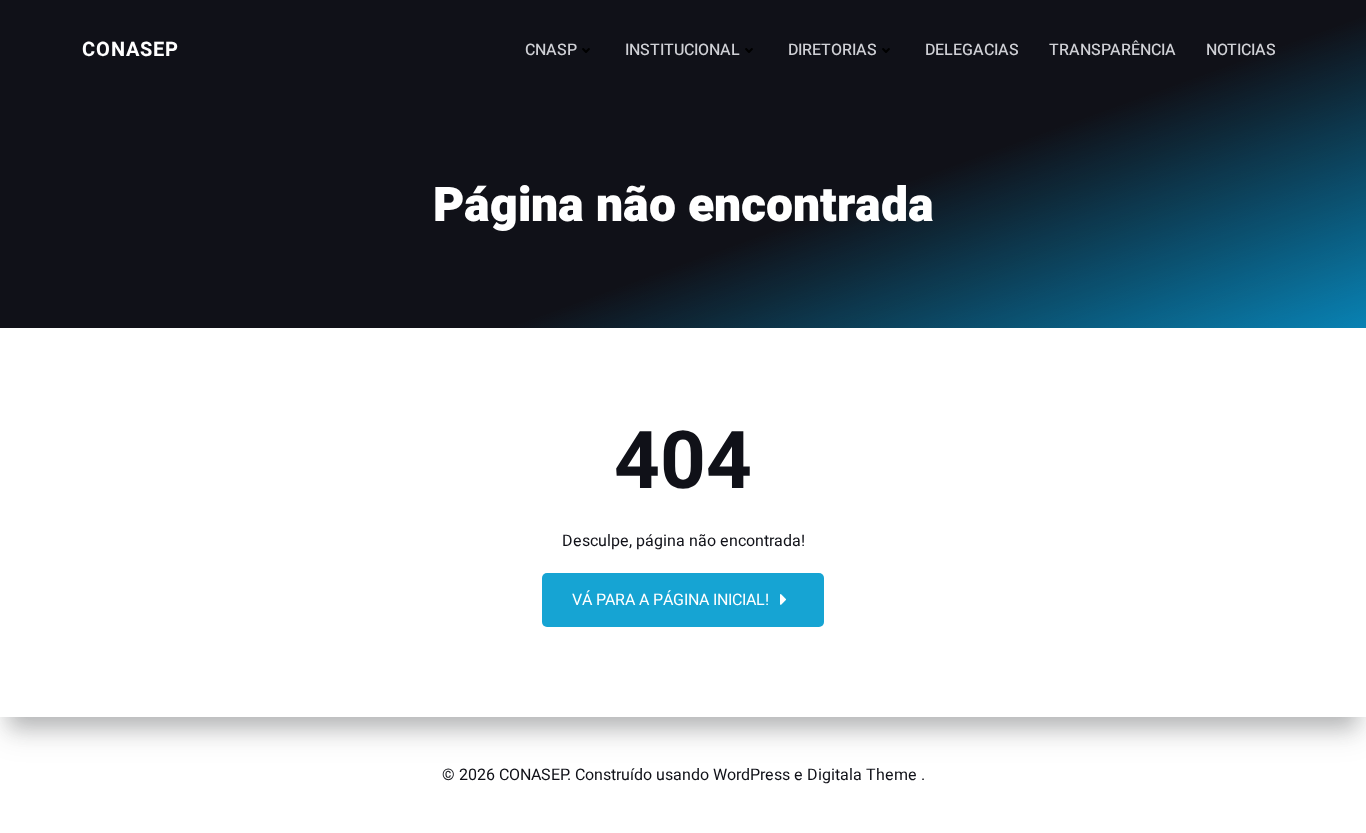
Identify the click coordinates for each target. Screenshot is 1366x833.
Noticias (1241, 50)
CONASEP (130, 49)
